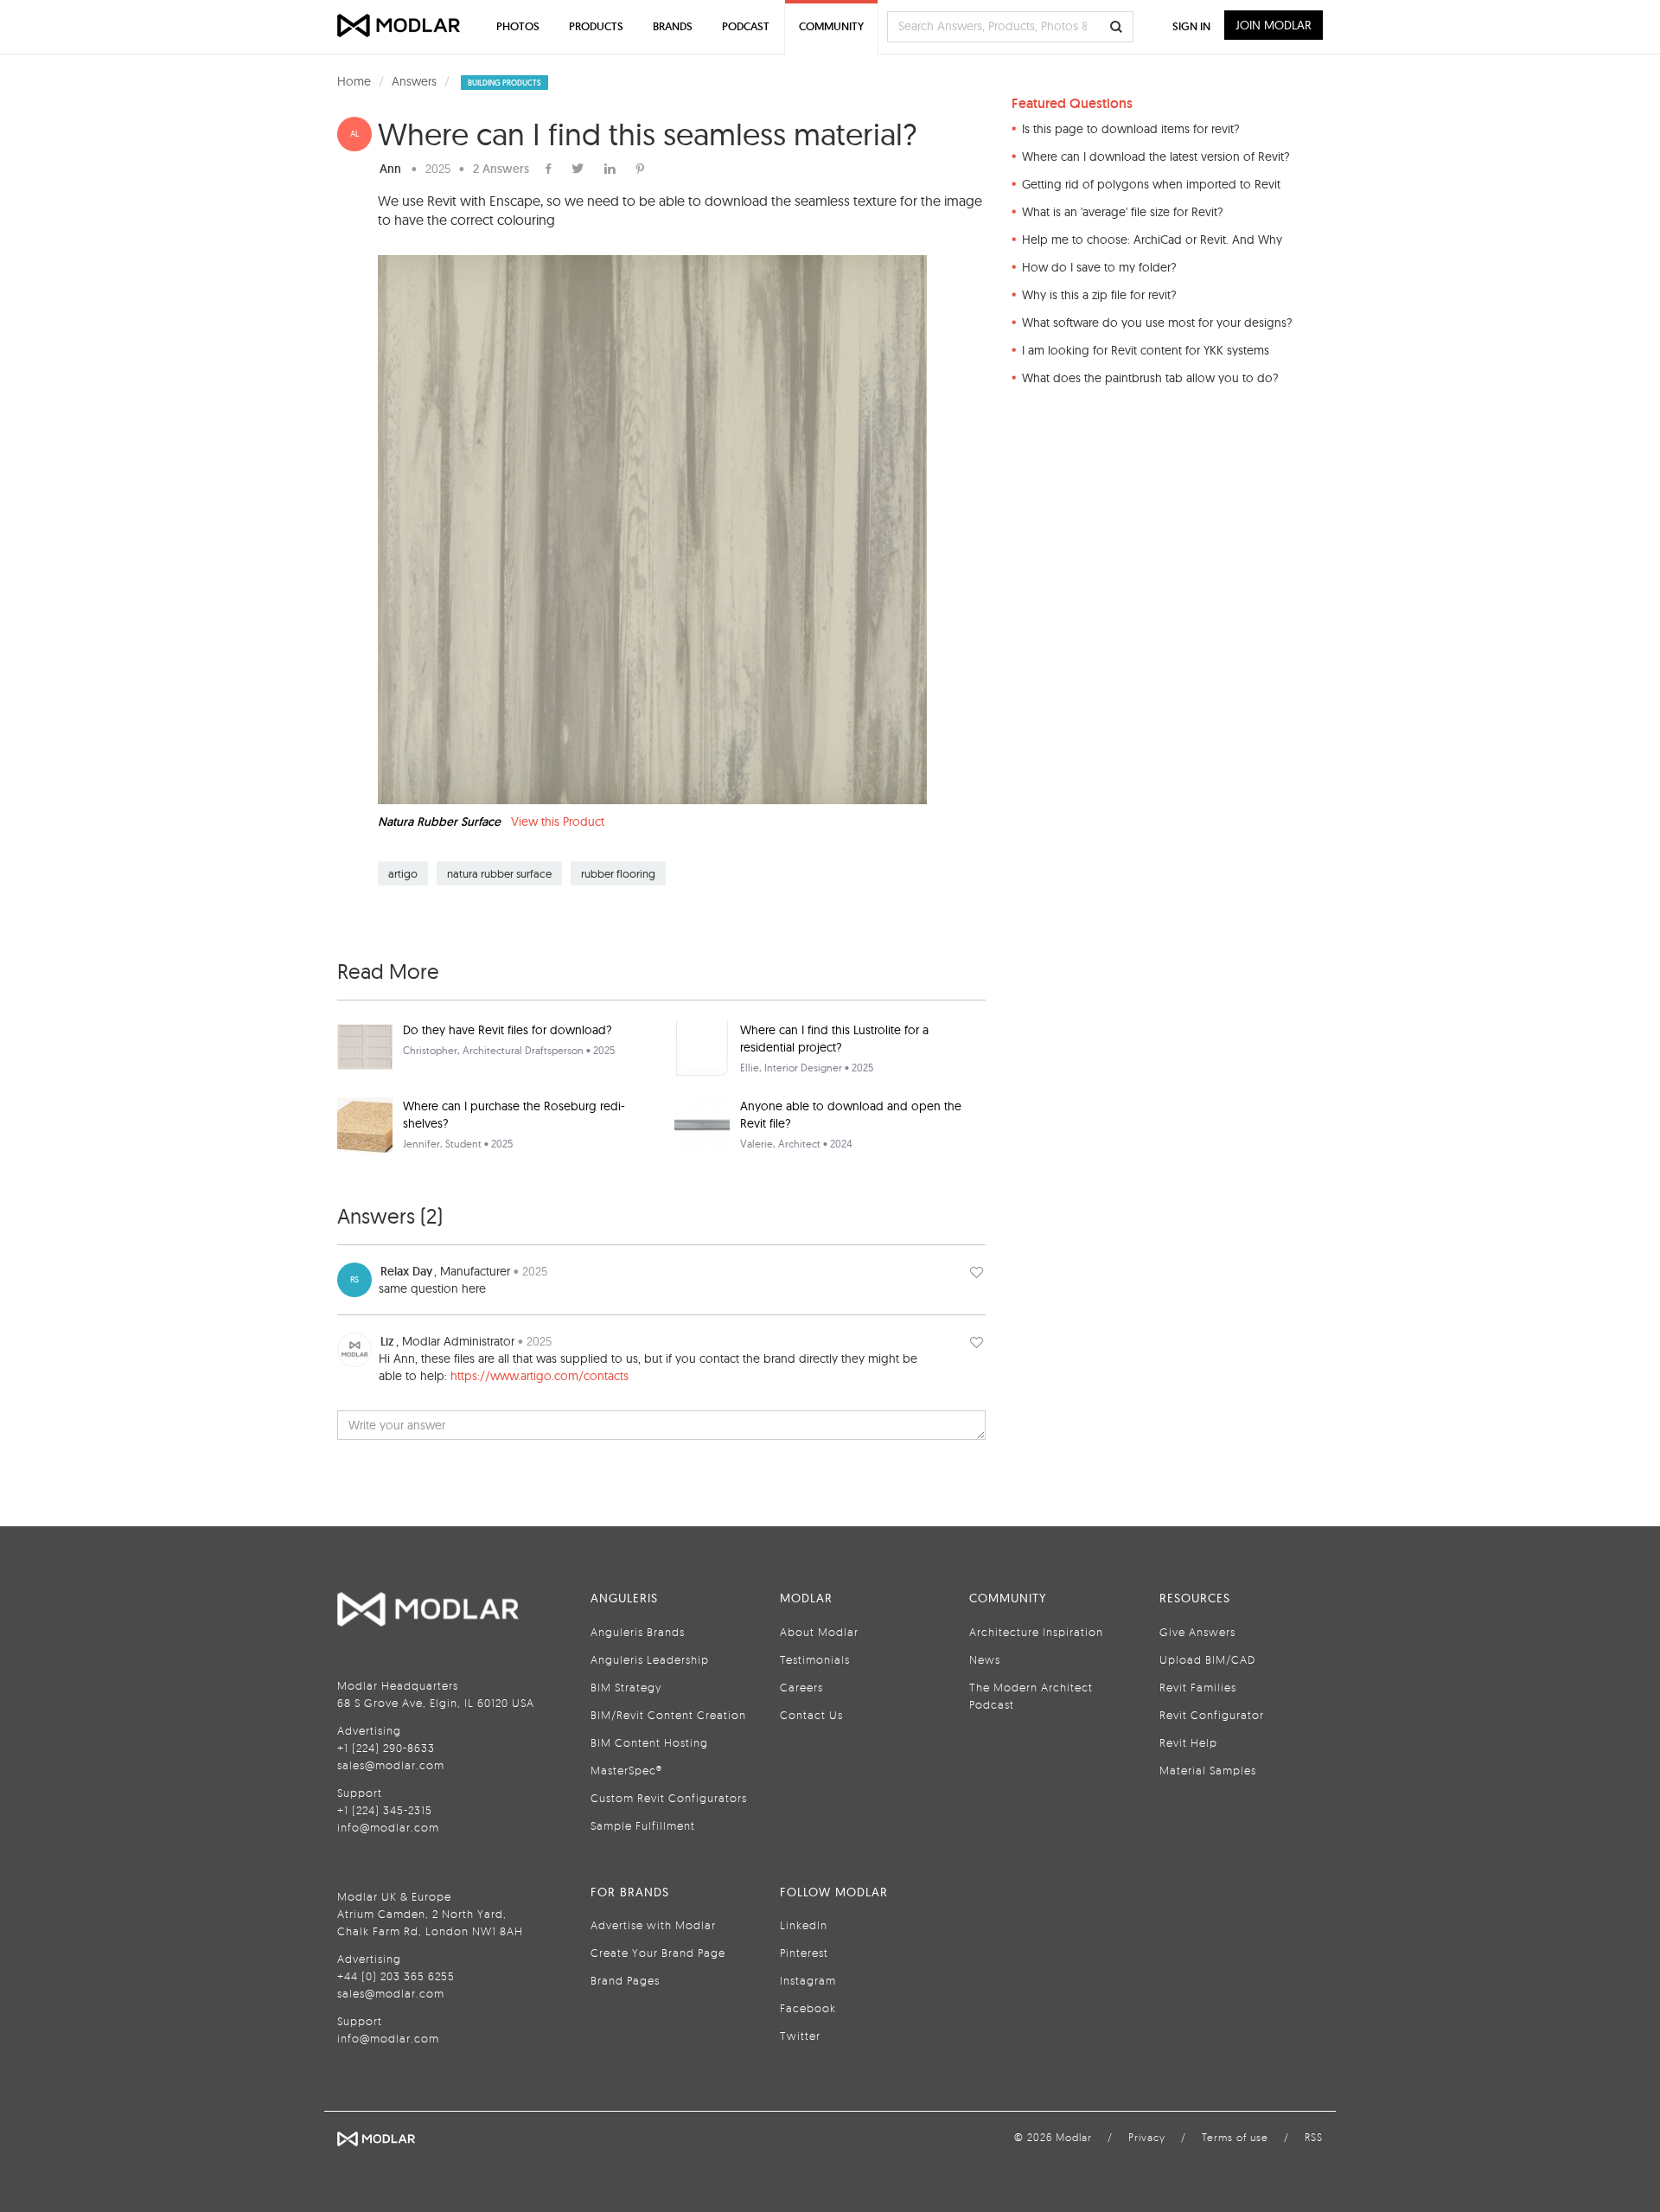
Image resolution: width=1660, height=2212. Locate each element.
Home (354, 81)
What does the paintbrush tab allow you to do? (1150, 378)
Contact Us (811, 1715)
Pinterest (804, 1953)
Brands (673, 26)
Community (831, 26)
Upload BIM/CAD (1207, 1659)
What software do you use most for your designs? (1157, 323)
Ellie (750, 1068)
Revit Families (1198, 1687)
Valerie (757, 1144)
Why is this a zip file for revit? (1099, 295)
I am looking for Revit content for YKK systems (1146, 350)
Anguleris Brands (638, 1632)
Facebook (808, 2008)
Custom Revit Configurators (669, 1798)
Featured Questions (1072, 103)
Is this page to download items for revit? (1131, 129)
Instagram (808, 1980)
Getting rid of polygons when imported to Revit (1151, 184)
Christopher (430, 1050)
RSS (1314, 2137)
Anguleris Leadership (650, 1659)
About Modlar (819, 1632)
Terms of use (1235, 2137)
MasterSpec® (626, 1770)
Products (596, 26)
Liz (387, 1341)
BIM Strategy (626, 1687)
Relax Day (406, 1271)
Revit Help (1188, 1742)
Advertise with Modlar (653, 1925)
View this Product (558, 822)
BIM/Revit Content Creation (668, 1715)
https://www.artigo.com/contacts (539, 1376)
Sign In (1191, 26)
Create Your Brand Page (658, 1953)
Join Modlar (1274, 25)
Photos (518, 26)
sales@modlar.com (391, 1765)
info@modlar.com (388, 1827)
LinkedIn (804, 1925)
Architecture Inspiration (1036, 1632)
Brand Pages (625, 1980)
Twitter (800, 2036)
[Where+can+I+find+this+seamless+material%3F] (640, 169)
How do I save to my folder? (1099, 267)
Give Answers (1197, 1632)
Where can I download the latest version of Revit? (1156, 157)
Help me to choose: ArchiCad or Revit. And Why (1152, 240)
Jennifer (421, 1144)
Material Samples (1208, 1770)
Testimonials (815, 1659)
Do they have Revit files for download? (508, 1030)
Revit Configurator (1212, 1715)
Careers (801, 1687)
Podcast (746, 26)
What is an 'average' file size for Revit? (1123, 212)
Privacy (1147, 2137)
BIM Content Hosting (649, 1742)
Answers (414, 81)
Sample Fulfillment (643, 1825)
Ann (390, 169)
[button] (977, 1271)
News (985, 1659)
